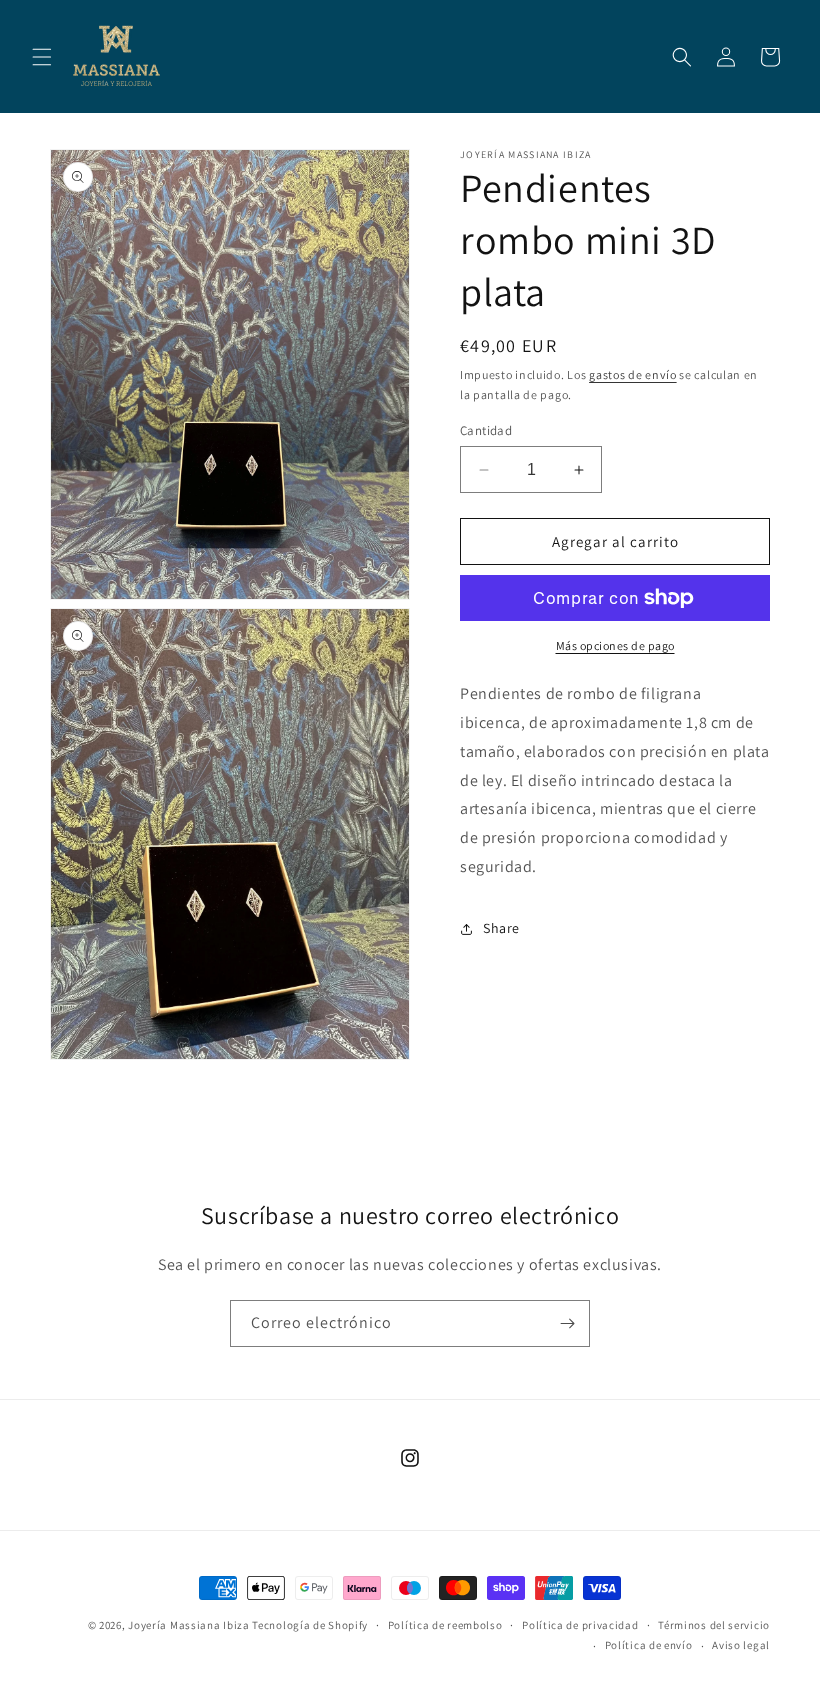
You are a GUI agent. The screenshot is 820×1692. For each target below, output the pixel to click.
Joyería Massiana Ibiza (188, 1625)
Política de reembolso (445, 1625)
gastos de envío (633, 374)
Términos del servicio (714, 1625)
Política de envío (649, 1645)
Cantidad (486, 430)
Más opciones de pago (615, 645)
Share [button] (501, 928)
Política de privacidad (580, 1625)
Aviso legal (741, 1645)
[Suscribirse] (567, 1323)
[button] (42, 57)
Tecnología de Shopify (310, 1625)
